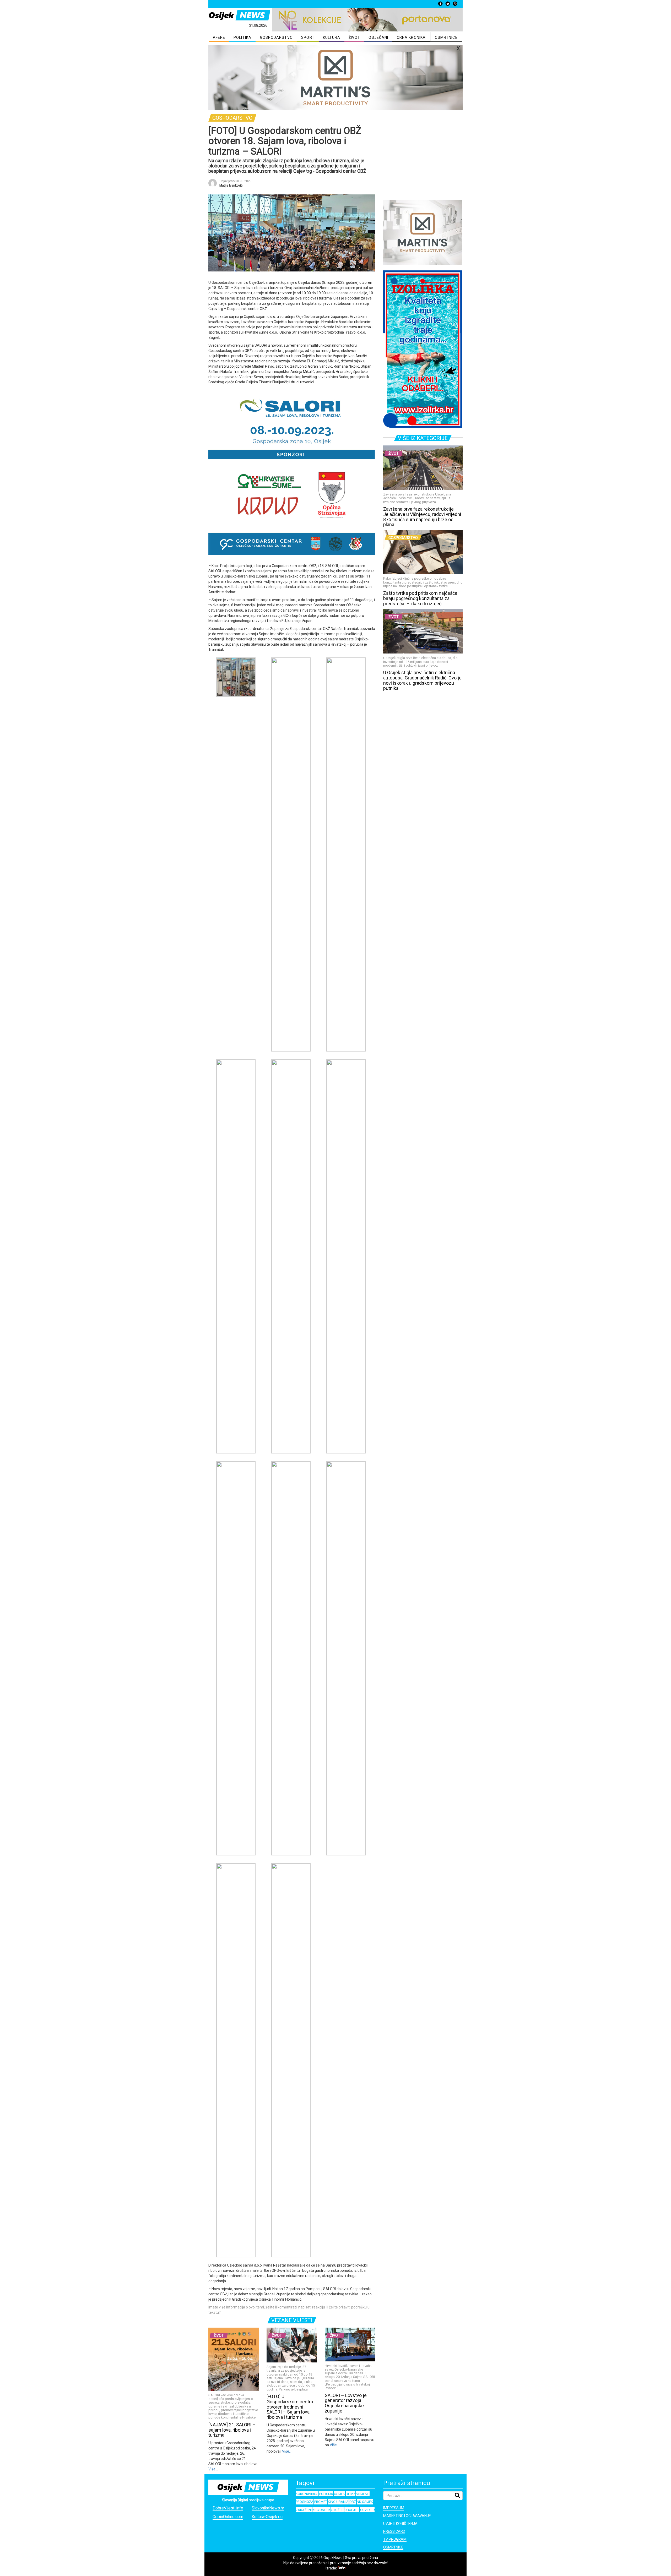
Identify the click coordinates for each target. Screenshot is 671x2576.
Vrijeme (363, 2494)
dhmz (351, 2494)
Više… (213, 2469)
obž (353, 2502)
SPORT (308, 37)
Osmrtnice (393, 2547)
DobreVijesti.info (228, 2508)
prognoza (305, 2502)
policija (326, 2494)
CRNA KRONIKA (411, 37)
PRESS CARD (394, 2531)
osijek (339, 2494)
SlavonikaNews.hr (268, 2508)
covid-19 (367, 2510)
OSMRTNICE (446, 37)
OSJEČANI (378, 37)
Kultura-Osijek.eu (267, 2517)
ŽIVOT (355, 37)
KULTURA (332, 37)
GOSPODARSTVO (276, 37)
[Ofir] (342, 2568)
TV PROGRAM (395, 2539)
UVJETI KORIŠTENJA (400, 2524)
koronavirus (307, 2494)
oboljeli (352, 2510)
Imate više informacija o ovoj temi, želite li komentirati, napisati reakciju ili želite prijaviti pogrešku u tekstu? (289, 2310)
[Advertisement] (423, 162)
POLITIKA (242, 37)
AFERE (219, 37)
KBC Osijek (321, 2510)
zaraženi (304, 2510)
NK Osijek (365, 2502)
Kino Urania (338, 2502)
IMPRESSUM (394, 2508)
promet (321, 2502)
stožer (337, 2510)
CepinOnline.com (228, 2517)
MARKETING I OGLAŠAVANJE (407, 2516)
